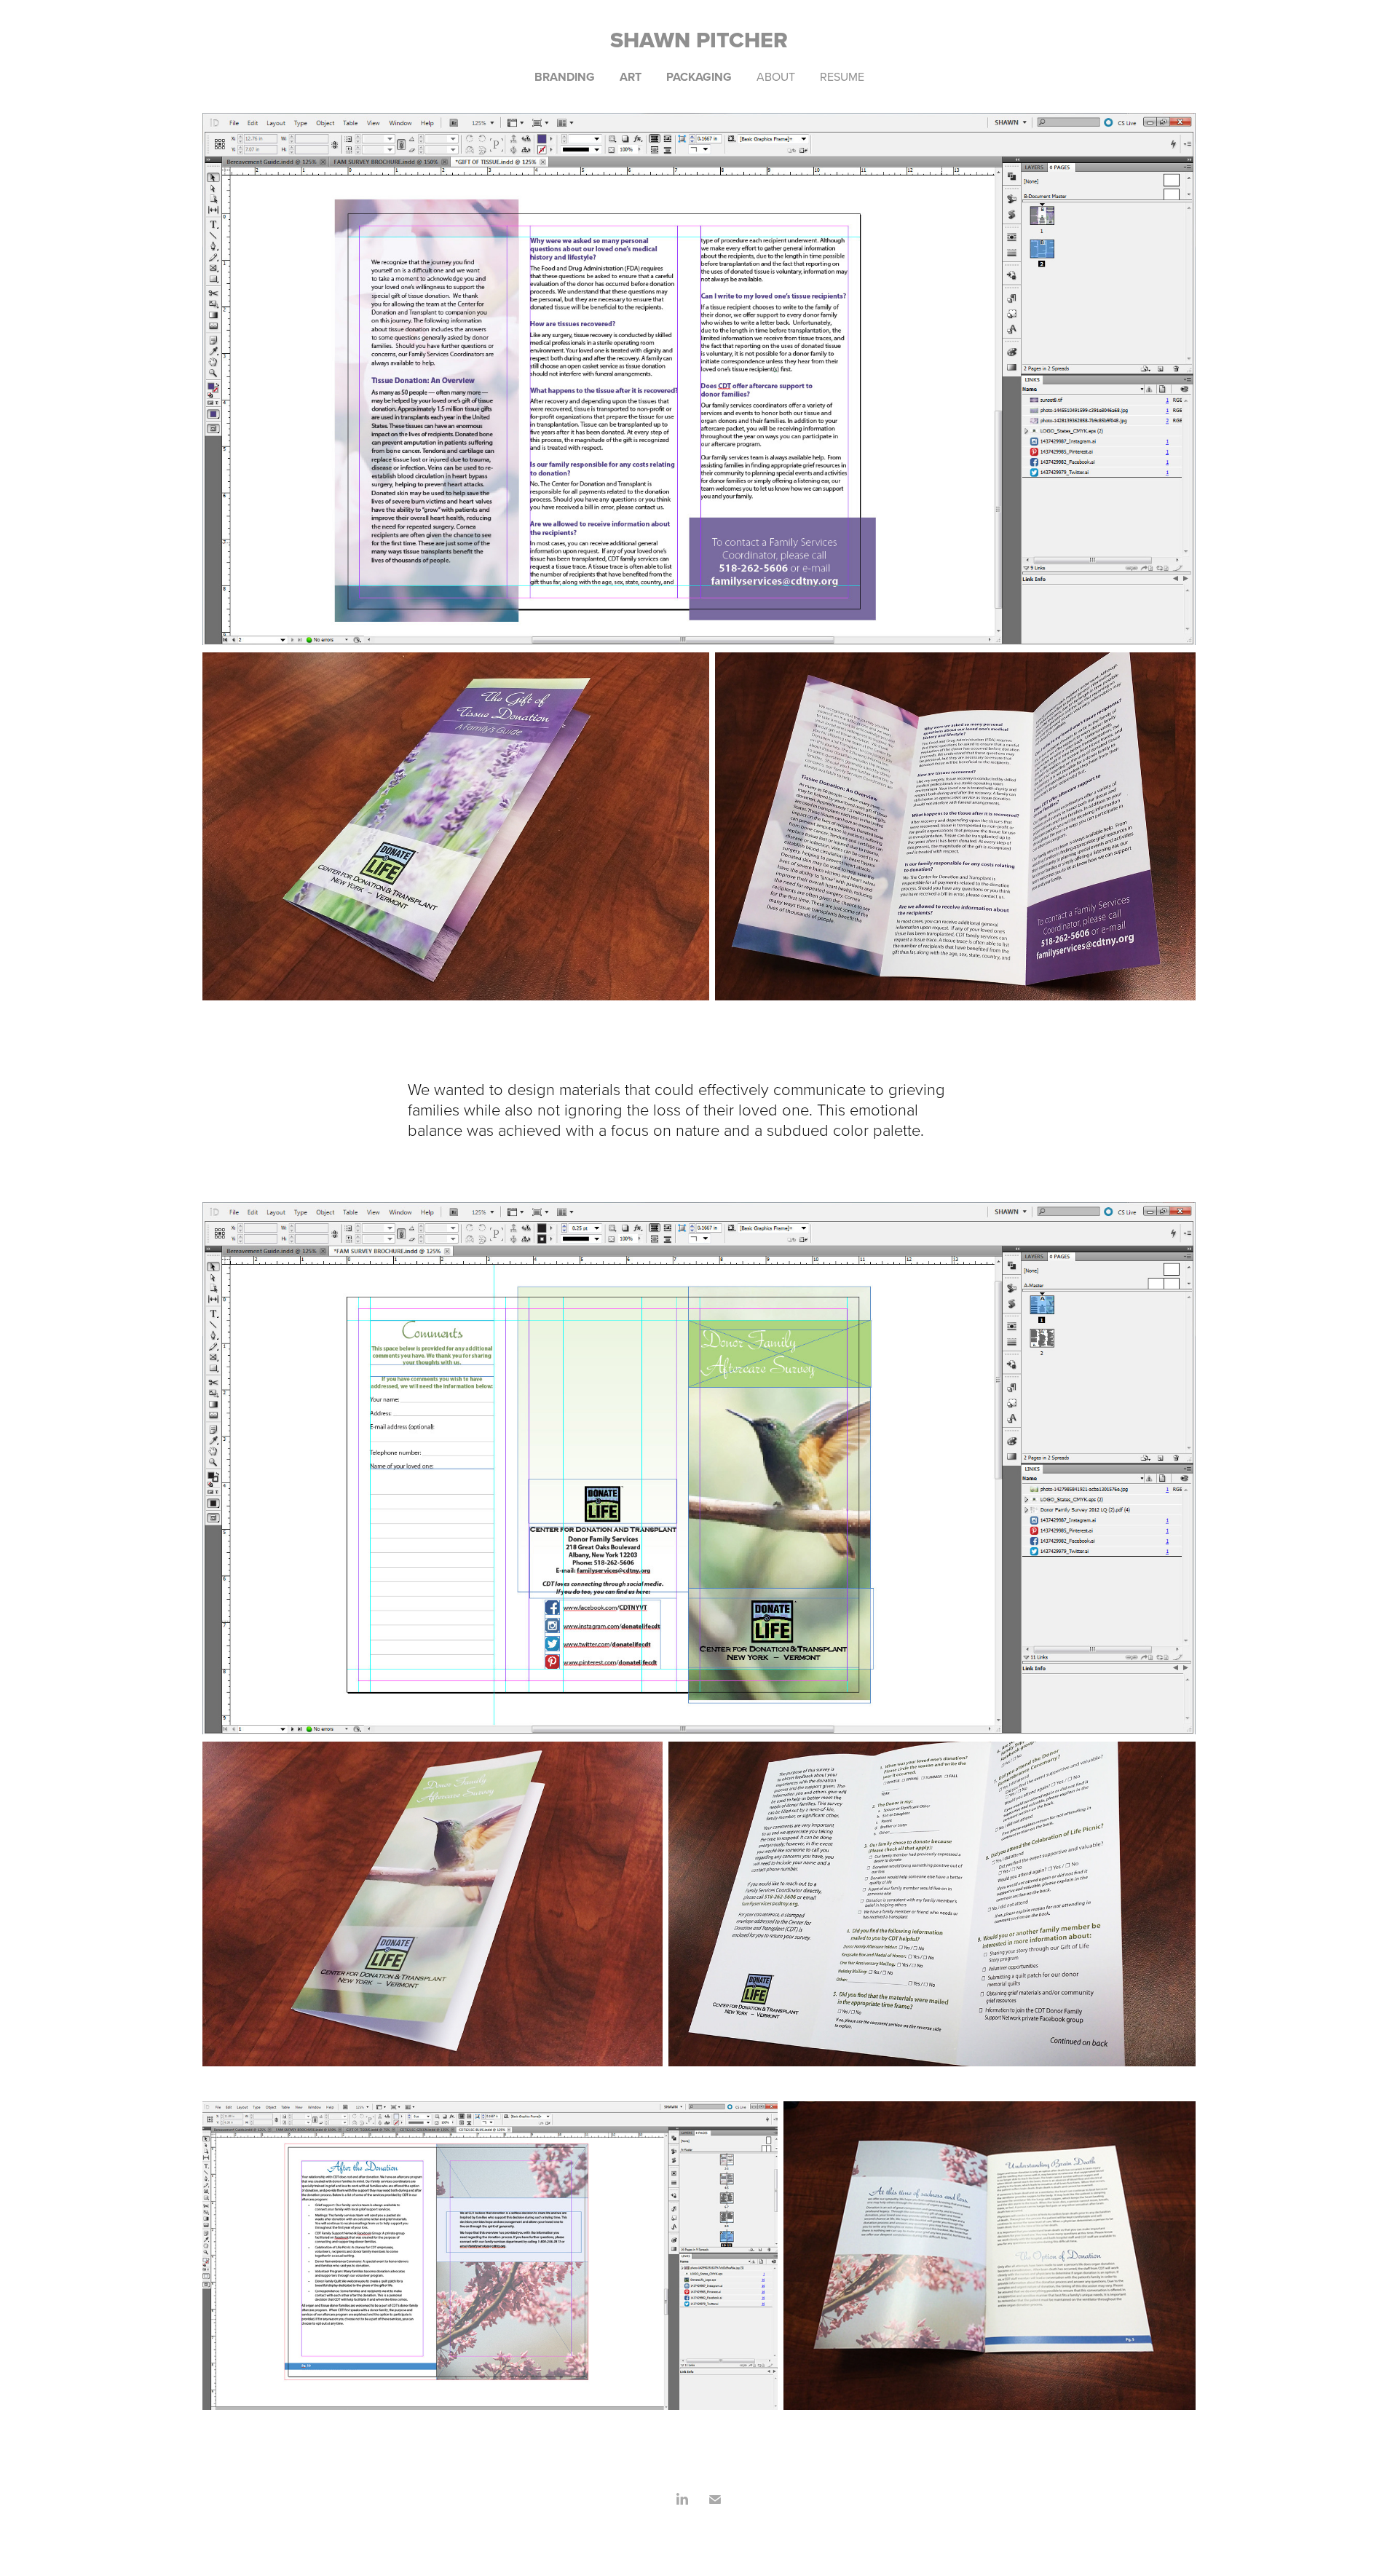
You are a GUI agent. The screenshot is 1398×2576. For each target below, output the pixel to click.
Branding (565, 77)
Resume (842, 76)
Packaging (699, 77)
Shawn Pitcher (699, 40)
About (776, 76)
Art (631, 77)
